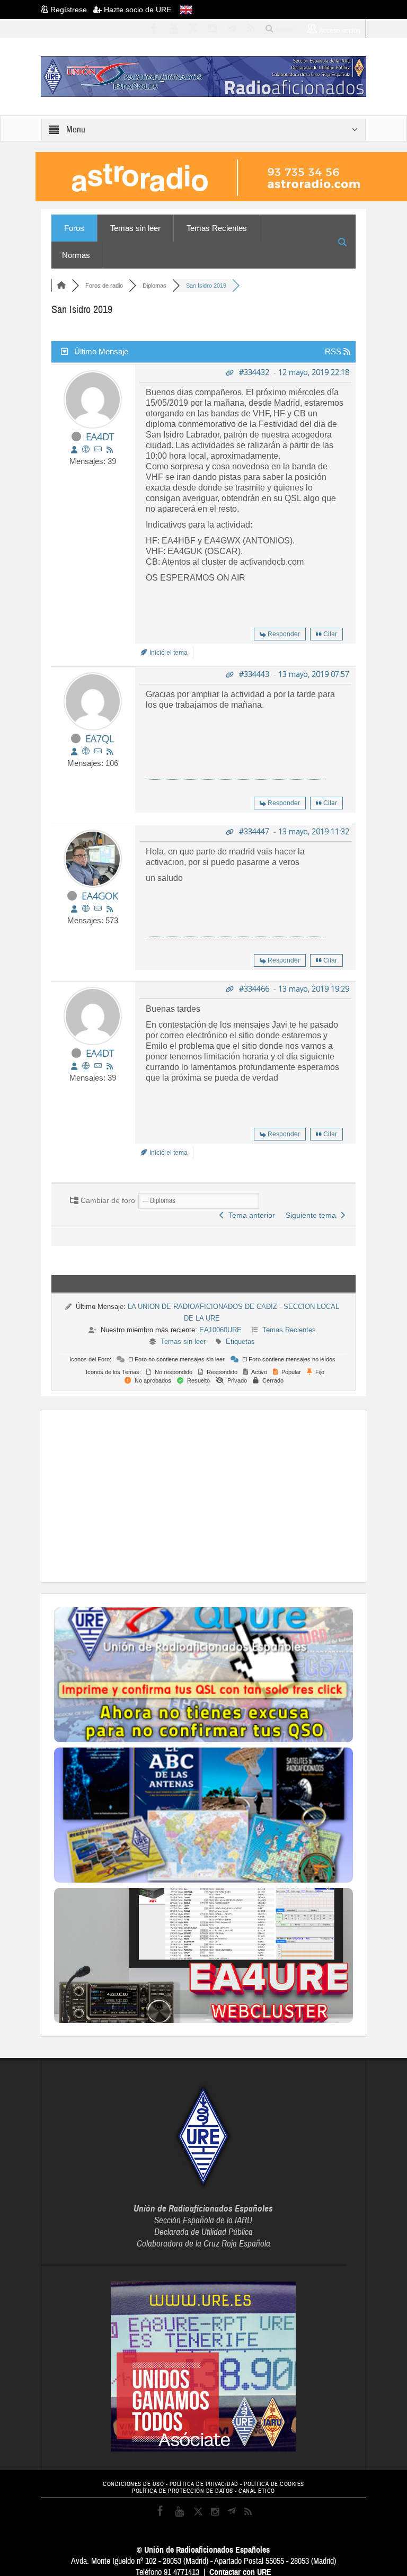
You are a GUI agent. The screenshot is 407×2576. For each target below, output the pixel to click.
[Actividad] (110, 450)
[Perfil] (74, 450)
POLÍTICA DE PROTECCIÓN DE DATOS (183, 2491)
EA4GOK (100, 896)
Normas (76, 255)
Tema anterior (250, 1215)
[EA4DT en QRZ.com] (86, 449)
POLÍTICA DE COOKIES (274, 2484)
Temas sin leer (135, 228)
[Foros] (61, 286)
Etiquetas (240, 1342)
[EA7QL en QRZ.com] (86, 751)
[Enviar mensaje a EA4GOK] (98, 909)
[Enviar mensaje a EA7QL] (98, 751)
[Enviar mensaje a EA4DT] (98, 449)
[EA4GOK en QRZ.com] (86, 909)
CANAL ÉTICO (257, 2491)
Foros (74, 228)
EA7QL (100, 738)
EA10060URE (220, 1330)
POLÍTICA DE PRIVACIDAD (204, 2484)
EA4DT (100, 436)
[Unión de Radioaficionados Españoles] (203, 76)
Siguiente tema (313, 1215)
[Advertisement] (231, 1495)
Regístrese (71, 10)
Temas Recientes (217, 228)
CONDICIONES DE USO (133, 2484)
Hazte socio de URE (136, 10)
